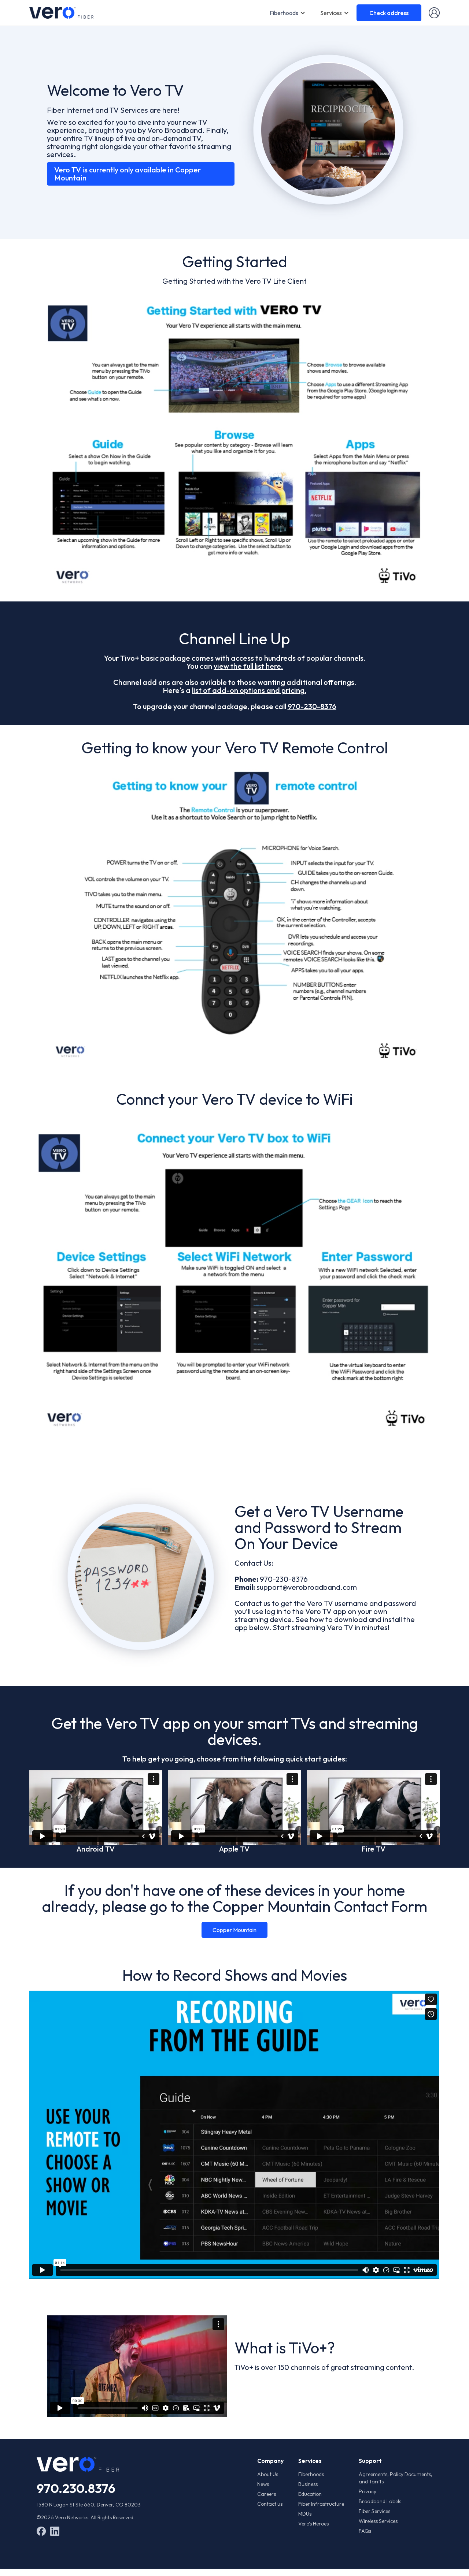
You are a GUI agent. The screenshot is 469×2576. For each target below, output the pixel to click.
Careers (267, 2494)
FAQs (365, 2531)
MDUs (305, 2514)
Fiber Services (374, 2511)
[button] (288, 13)
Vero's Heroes (313, 2524)
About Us (268, 2474)
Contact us (270, 2504)
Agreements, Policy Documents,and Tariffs (396, 2478)
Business (308, 2484)
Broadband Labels (380, 2501)
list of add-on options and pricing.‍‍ (249, 690)
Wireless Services (378, 2521)
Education (310, 2494)
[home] (61, 13)
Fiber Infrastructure (321, 2504)
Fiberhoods (284, 13)
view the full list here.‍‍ (248, 666)
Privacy (368, 2491)
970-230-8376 (312, 706)
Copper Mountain (234, 1930)
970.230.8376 (76, 2488)
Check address (389, 13)
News (263, 2484)
